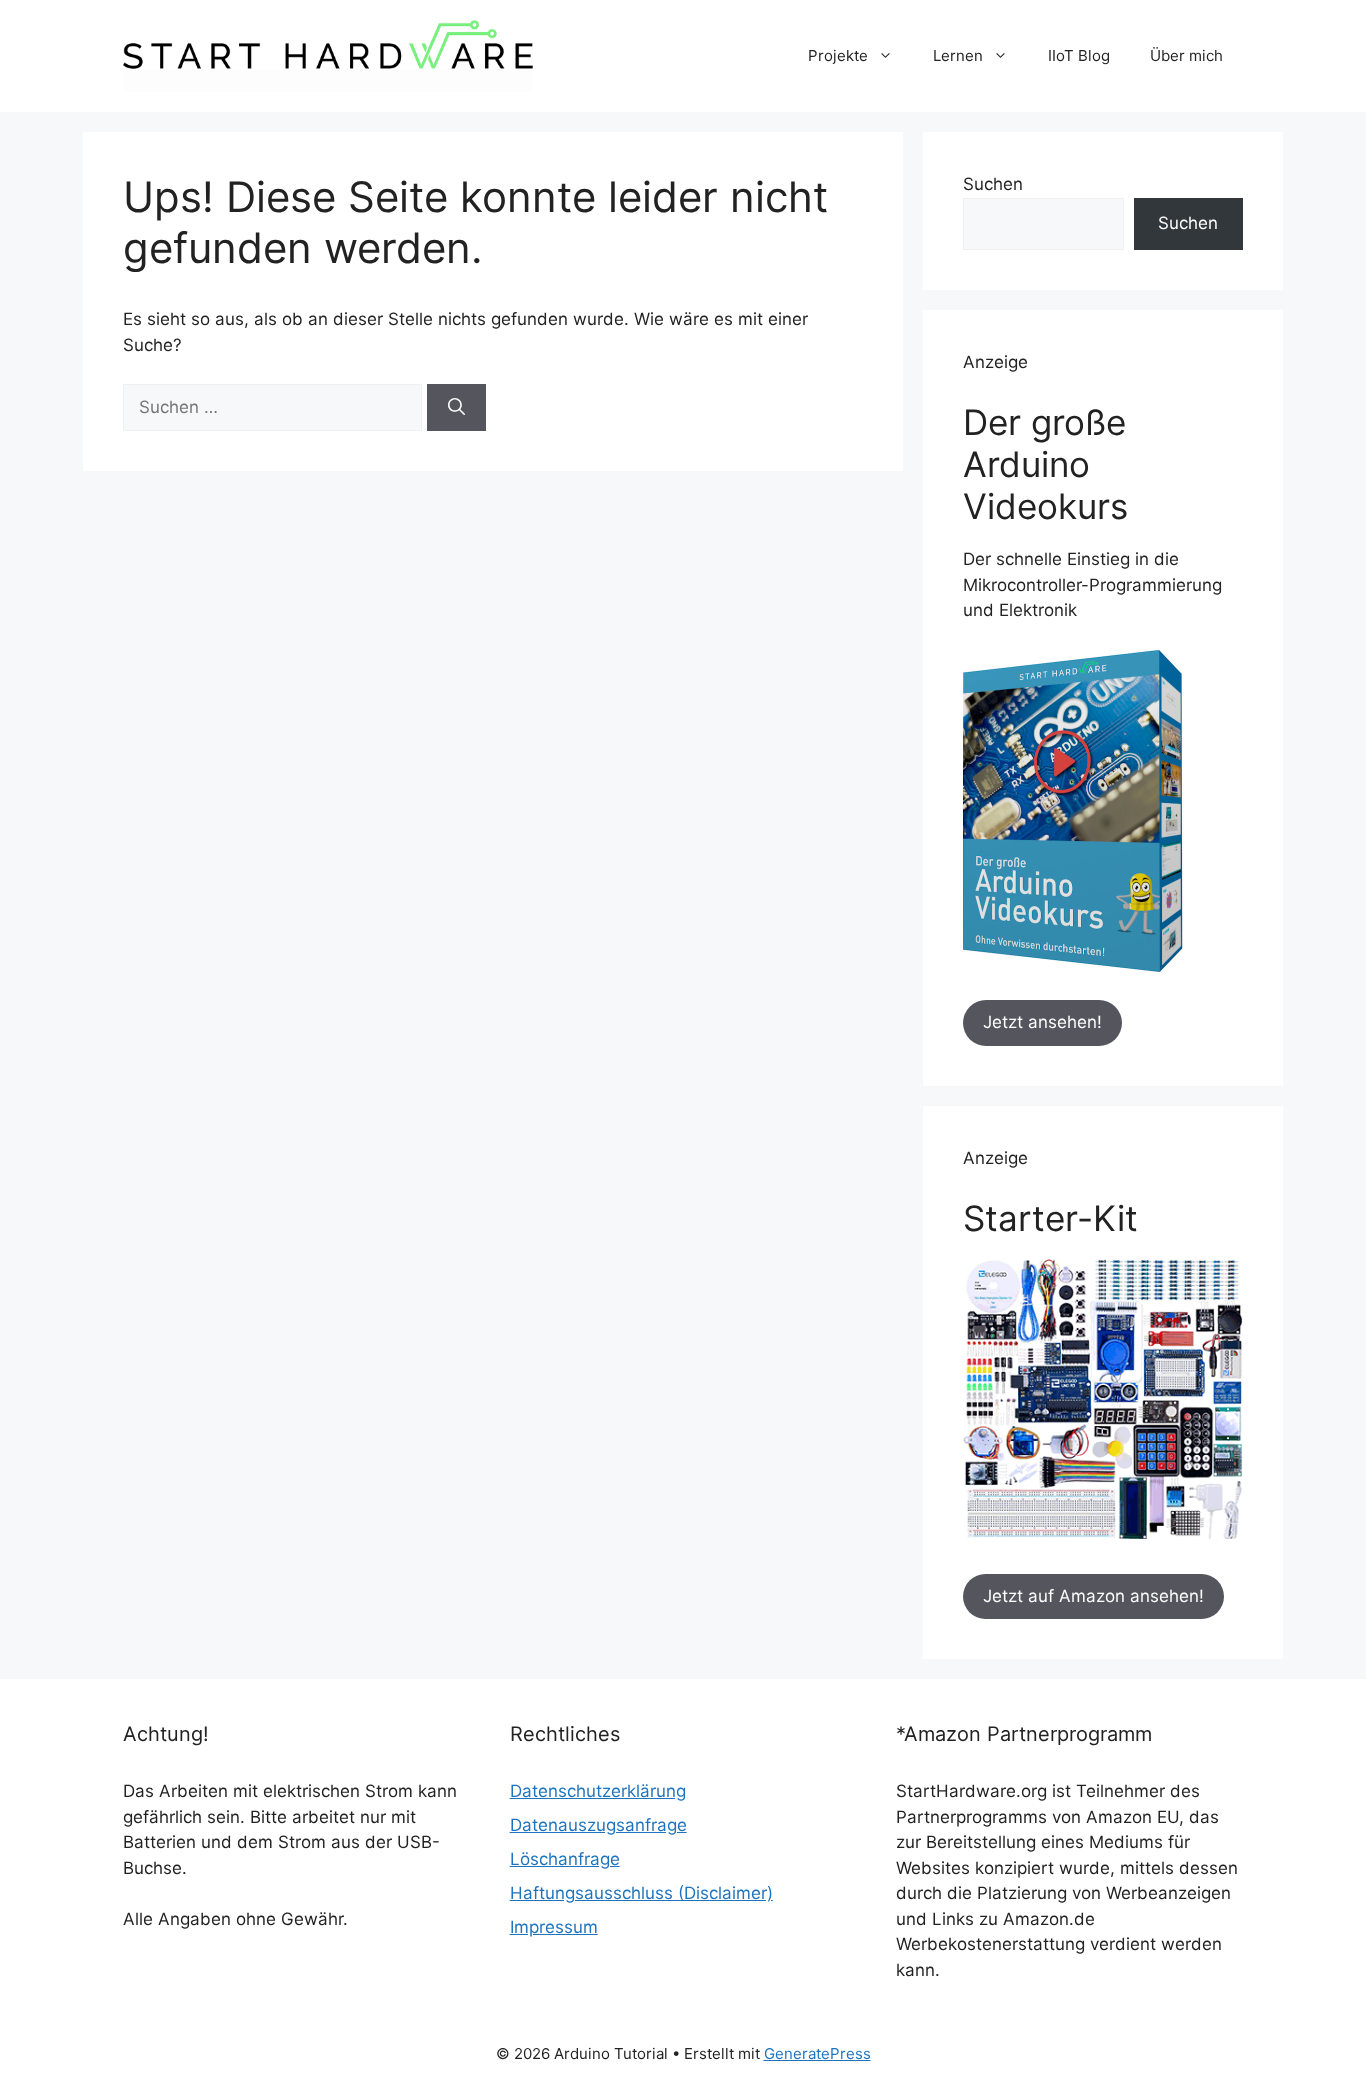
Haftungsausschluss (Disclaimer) (641, 1893)
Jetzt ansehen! (1042, 1022)
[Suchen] (456, 408)
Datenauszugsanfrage (598, 1825)
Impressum (554, 1927)
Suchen (993, 184)
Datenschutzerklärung (598, 1791)
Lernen (958, 55)
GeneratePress (817, 2053)
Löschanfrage (565, 1859)
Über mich (1186, 55)
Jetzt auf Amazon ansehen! (1093, 1596)
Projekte (838, 55)
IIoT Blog (1079, 55)
